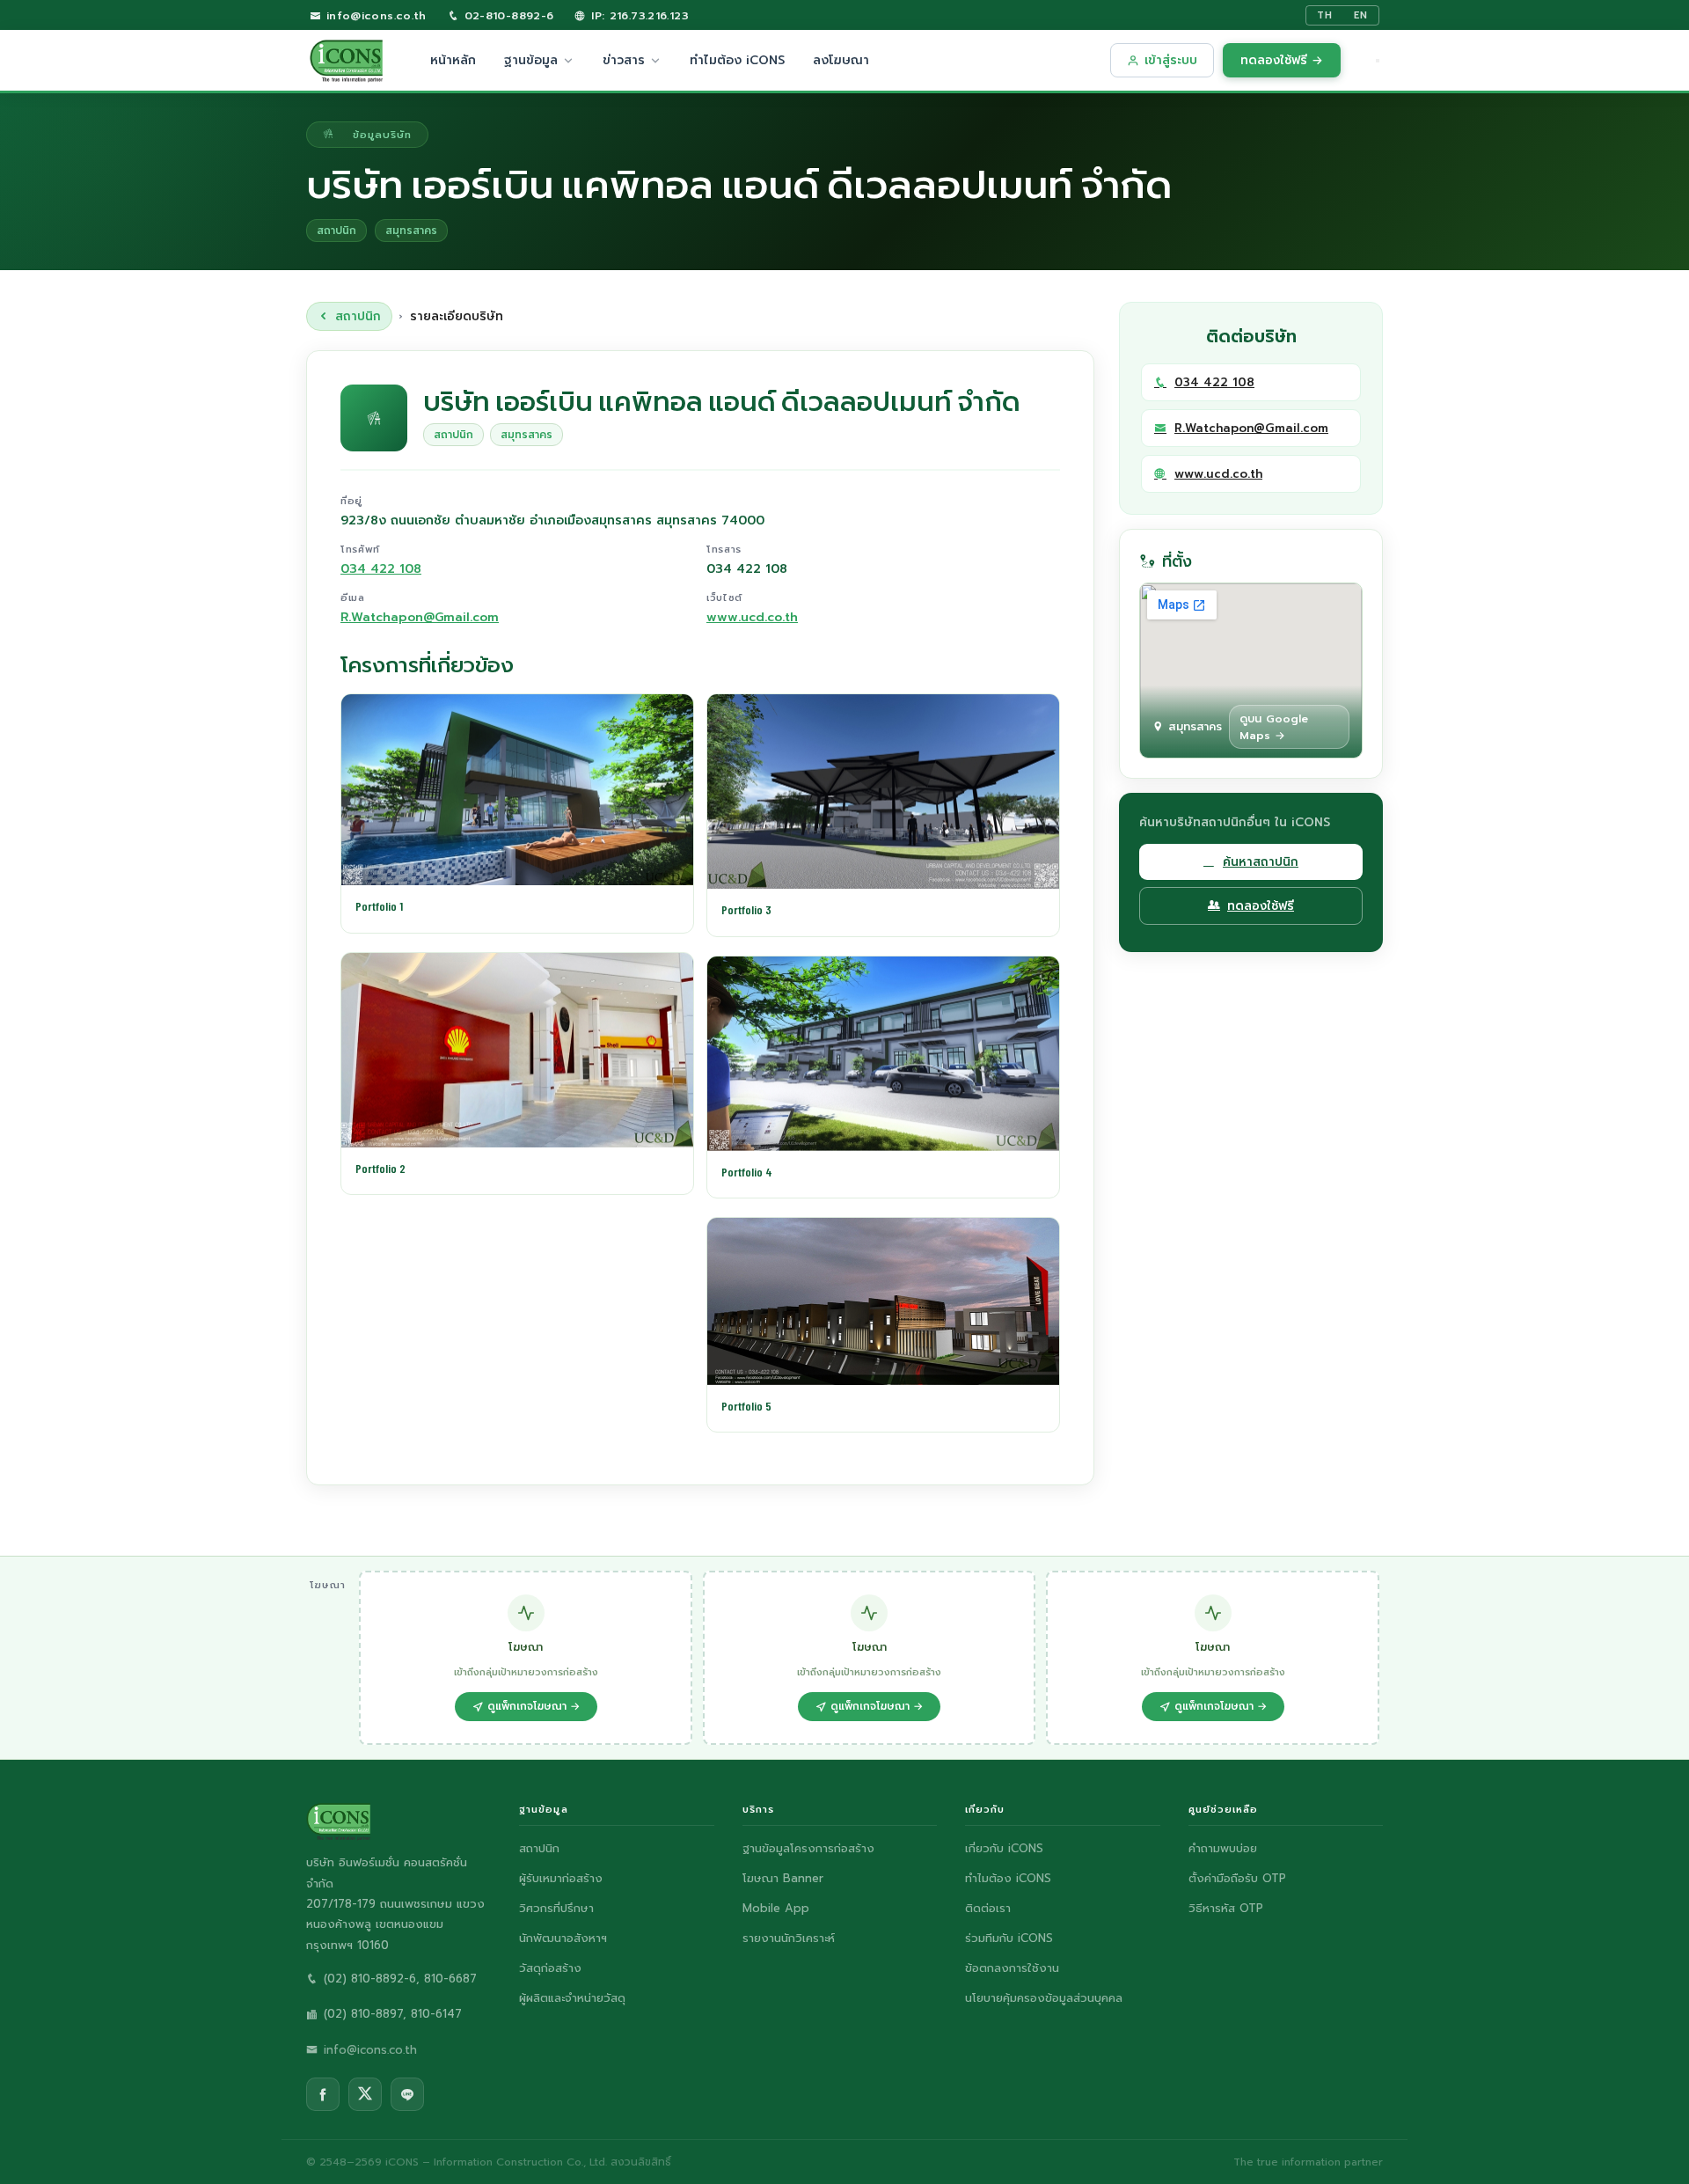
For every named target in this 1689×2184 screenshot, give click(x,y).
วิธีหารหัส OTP (1226, 1908)
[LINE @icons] (407, 2094)
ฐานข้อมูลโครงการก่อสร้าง (808, 1848)
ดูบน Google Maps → (1274, 727)
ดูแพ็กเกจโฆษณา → (534, 1706)
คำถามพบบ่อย (1223, 1848)
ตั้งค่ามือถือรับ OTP (1237, 1878)
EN (1361, 15)
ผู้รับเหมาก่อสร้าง (561, 1878)
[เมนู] (1378, 61)
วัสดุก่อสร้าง (550, 1968)
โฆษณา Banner (783, 1878)
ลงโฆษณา (841, 60)
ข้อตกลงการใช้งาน (1012, 1968)
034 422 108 (381, 569)
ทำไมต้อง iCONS (737, 60)
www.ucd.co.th (752, 617)
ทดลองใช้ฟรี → (1282, 60)
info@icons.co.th (373, 15)
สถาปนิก (358, 316)
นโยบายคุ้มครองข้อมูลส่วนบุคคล (1044, 1998)
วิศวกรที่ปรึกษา (556, 1908)
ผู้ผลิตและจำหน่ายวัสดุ (572, 1998)
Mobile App (776, 1908)
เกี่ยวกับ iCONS (1004, 1848)
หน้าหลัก (453, 60)
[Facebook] (323, 2094)
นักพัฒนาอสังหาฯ (563, 1938)
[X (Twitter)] (365, 2094)
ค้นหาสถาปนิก (1261, 862)
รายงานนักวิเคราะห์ (789, 1938)
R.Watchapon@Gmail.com (420, 617)
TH (1325, 15)
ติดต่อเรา (988, 1908)
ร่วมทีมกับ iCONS (1009, 1938)
